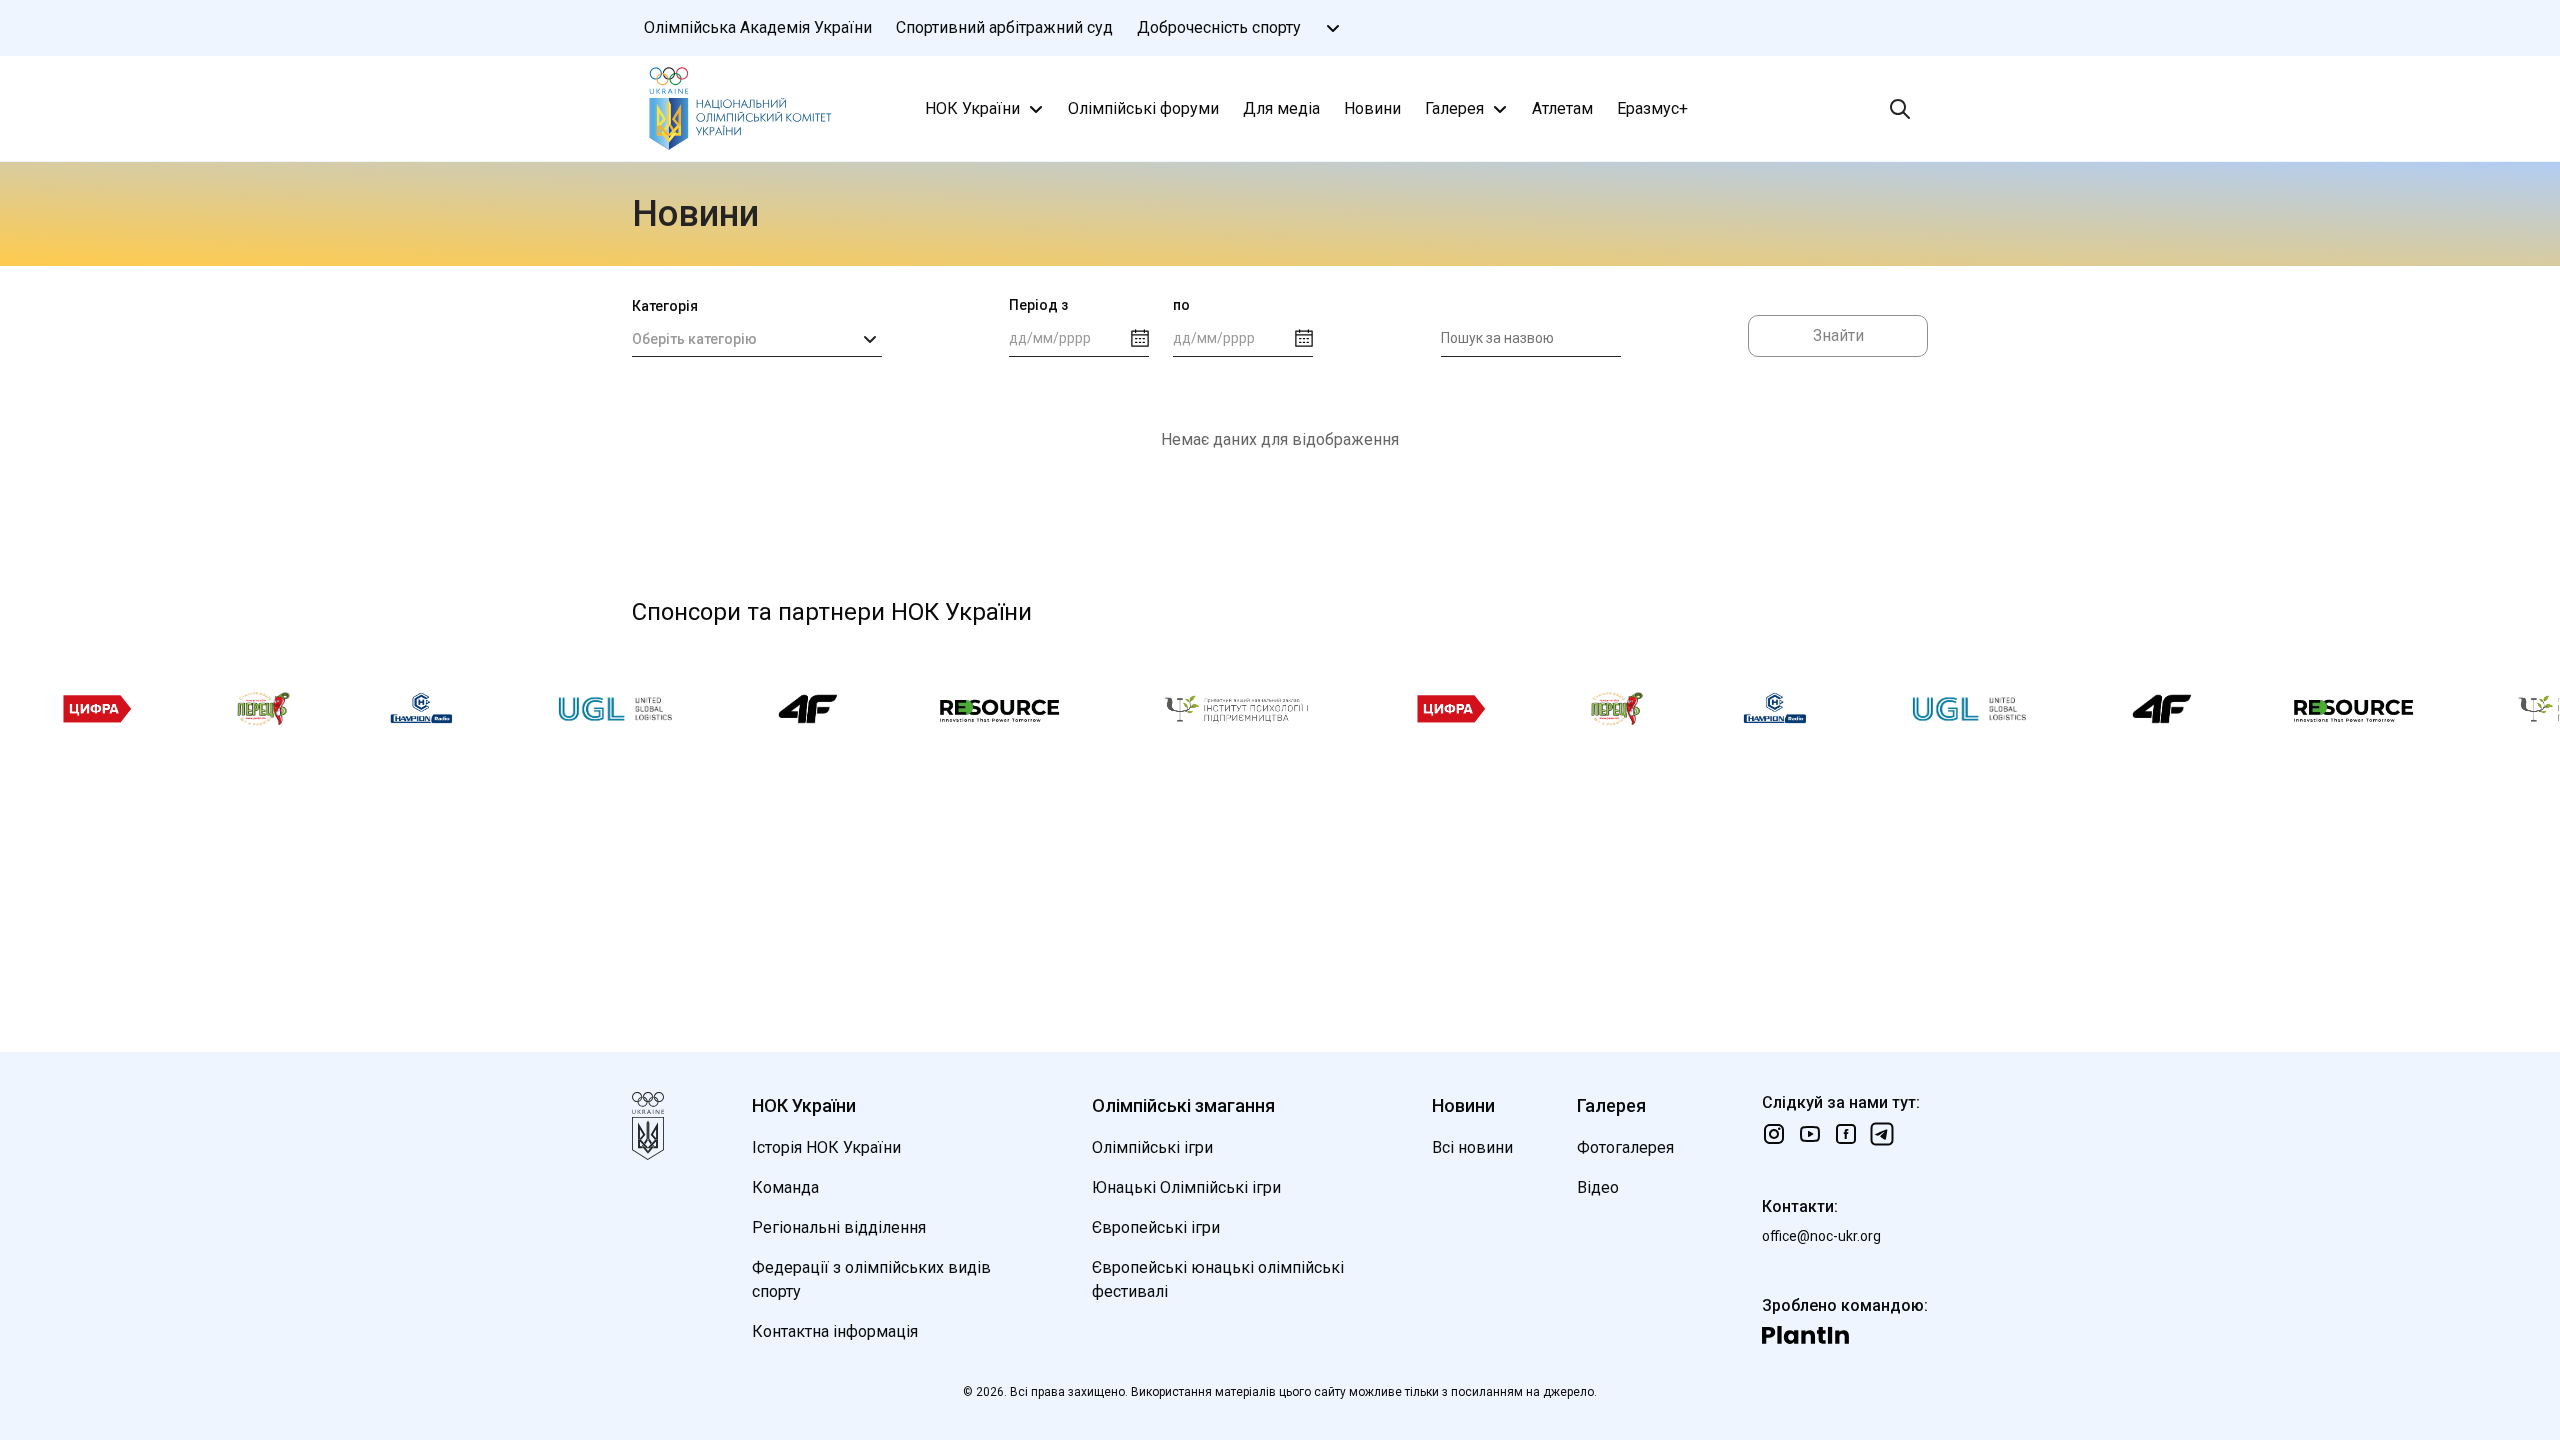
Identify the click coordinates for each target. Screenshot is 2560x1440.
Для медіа (1281, 108)
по (1181, 305)
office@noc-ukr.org (1821, 1236)
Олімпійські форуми (1143, 108)
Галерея (1454, 108)
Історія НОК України (826, 1147)
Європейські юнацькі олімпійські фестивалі (1218, 1279)
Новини (1372, 108)
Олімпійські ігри (1152, 1147)
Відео (1598, 1187)
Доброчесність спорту (1219, 27)
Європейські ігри (1156, 1227)
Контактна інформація (835, 1331)
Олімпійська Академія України (758, 27)
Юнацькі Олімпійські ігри (1186, 1187)
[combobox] (757, 339)
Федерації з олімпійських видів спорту (871, 1279)
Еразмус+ (1652, 108)
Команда (785, 1187)
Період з (1038, 305)
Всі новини (1472, 1147)
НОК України (972, 108)
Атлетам (1562, 108)
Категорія (665, 306)
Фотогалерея (1625, 1147)
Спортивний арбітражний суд (1004, 27)
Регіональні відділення (839, 1227)
